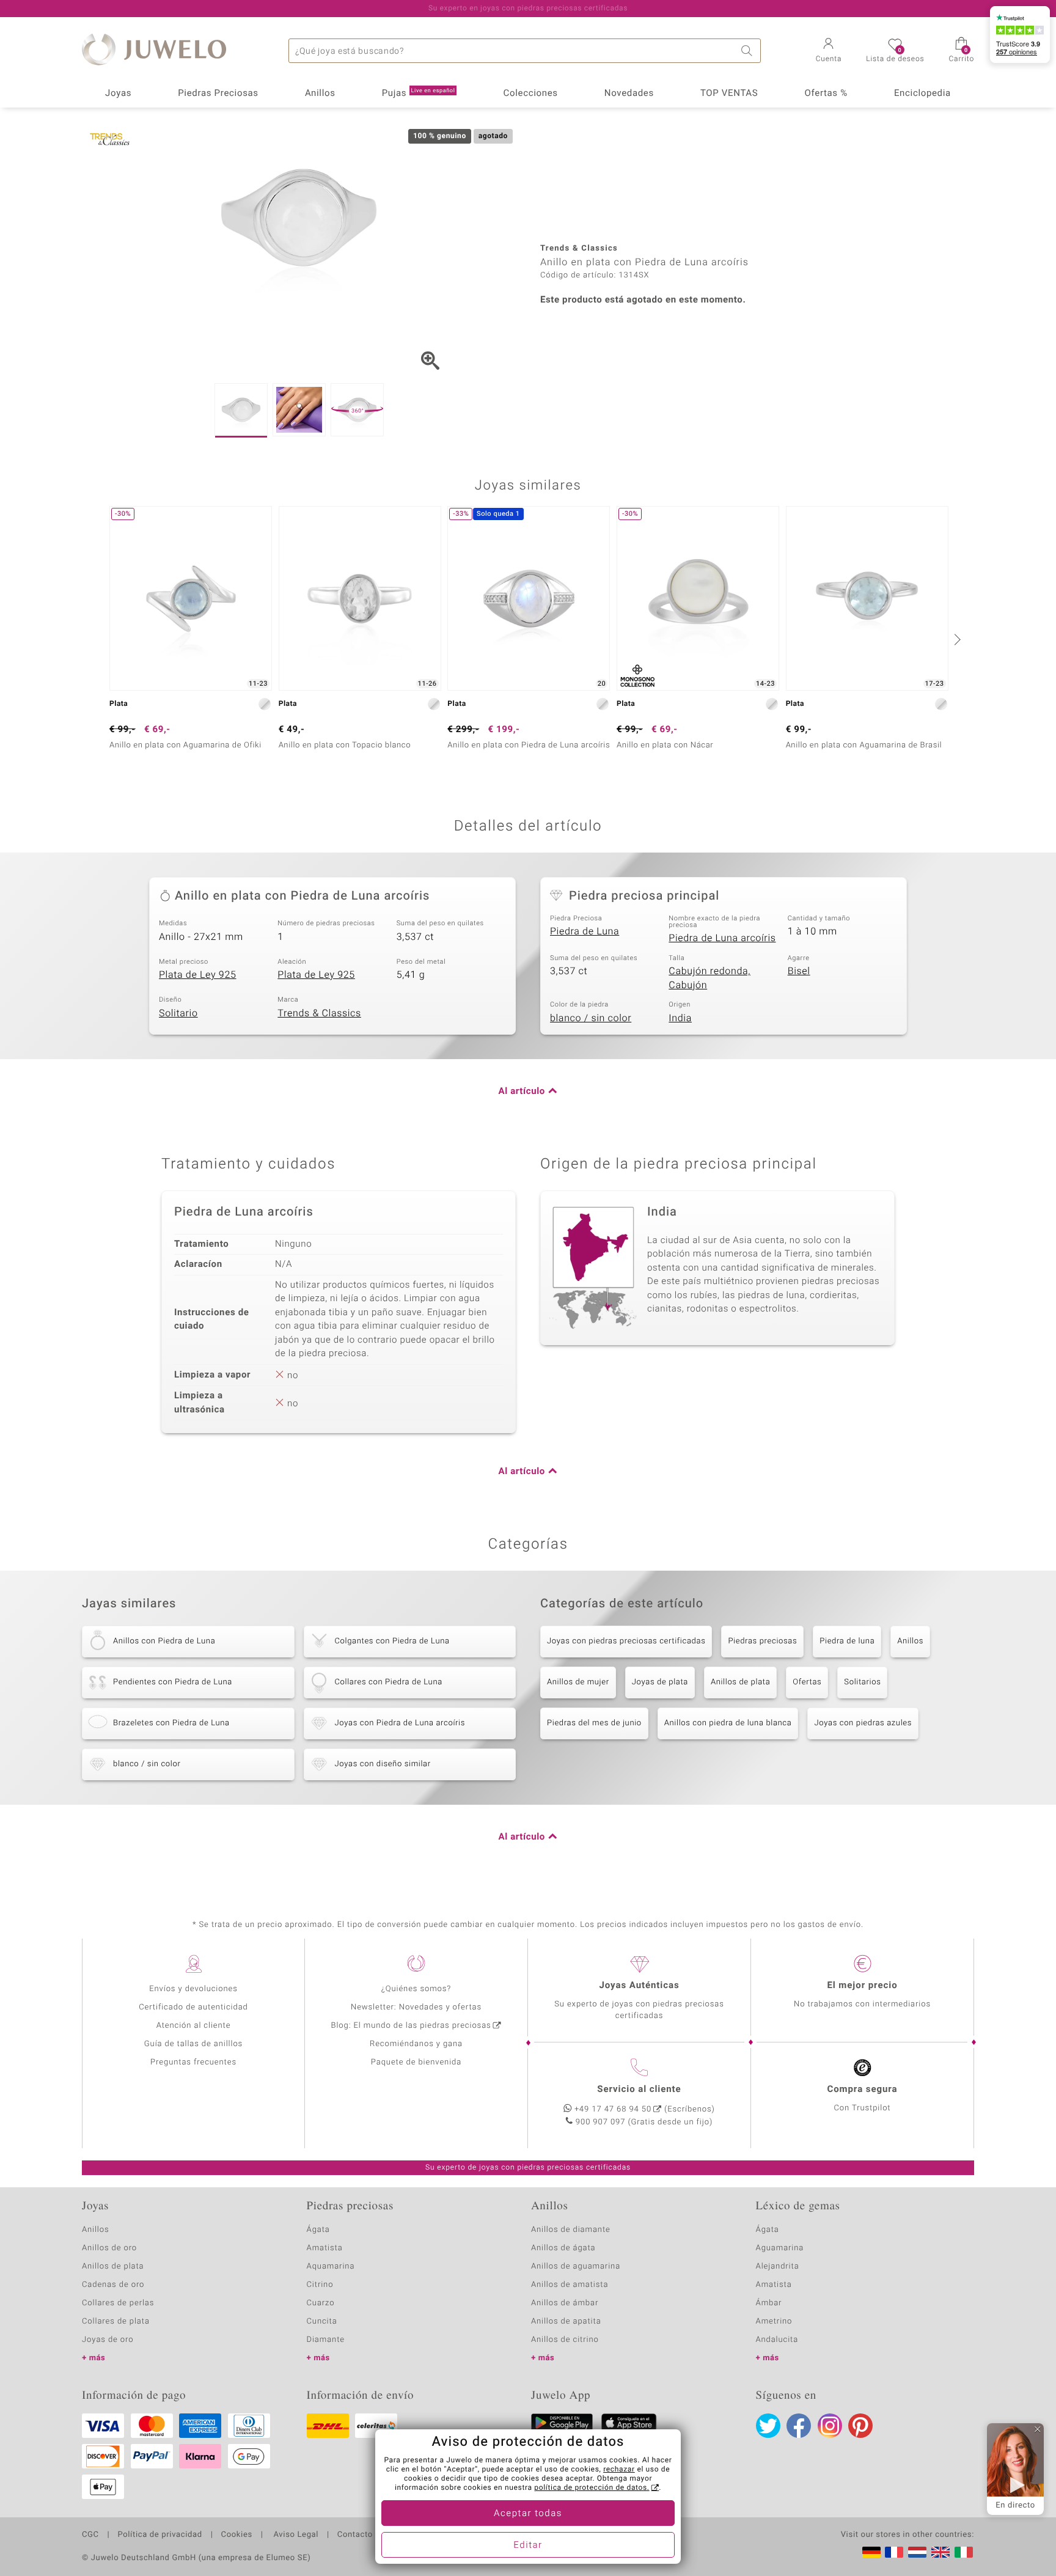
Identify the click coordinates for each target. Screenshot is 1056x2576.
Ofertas (807, 1682)
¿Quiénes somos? (416, 1989)
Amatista (325, 2248)
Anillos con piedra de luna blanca (728, 1723)
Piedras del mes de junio (594, 1723)
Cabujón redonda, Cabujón (710, 978)
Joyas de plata (660, 1682)
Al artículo (522, 1092)
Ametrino (774, 2321)
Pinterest (860, 2426)
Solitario (178, 1013)
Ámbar (769, 2303)
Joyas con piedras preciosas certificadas (626, 1641)
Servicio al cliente (639, 2090)
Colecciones (531, 94)
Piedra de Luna (585, 931)
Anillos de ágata (563, 2248)
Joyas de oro (108, 2340)
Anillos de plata (740, 1682)
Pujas (419, 94)
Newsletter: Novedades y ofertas (416, 2007)
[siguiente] (956, 639)
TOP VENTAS (729, 94)
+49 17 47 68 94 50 (613, 2109)
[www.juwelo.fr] (894, 2552)
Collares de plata (116, 2321)
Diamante (326, 2340)
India (680, 1018)
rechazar (619, 2470)
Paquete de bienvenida (416, 2062)
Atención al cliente (194, 2026)
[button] (829, 51)
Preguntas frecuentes (193, 2062)
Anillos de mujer (578, 1682)
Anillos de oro (109, 2248)
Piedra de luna (847, 1641)
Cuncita (322, 2321)
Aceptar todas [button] (528, 2514)
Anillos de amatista (570, 2285)
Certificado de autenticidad (193, 2007)
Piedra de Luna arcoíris (722, 938)
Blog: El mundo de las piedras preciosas (411, 2026)
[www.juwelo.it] (964, 2552)
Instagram (830, 2426)
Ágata (318, 2230)
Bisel (799, 971)
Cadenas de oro (113, 2285)
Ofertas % (826, 94)
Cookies (237, 2535)
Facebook (799, 2426)
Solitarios (862, 1682)
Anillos (320, 94)
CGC (90, 2535)
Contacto (355, 2535)
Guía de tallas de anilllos (193, 2044)
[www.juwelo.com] (941, 2552)
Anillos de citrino (565, 2340)
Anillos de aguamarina (576, 2266)
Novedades (629, 94)
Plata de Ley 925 (198, 975)
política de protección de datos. (592, 2488)
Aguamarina (780, 2248)
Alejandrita (778, 2266)
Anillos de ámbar (565, 2303)
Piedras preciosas (762, 1641)
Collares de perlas (118, 2303)
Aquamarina (331, 2266)
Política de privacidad (159, 2535)
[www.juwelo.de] (871, 2552)
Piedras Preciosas (218, 94)
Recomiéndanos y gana (416, 2044)
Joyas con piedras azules (863, 1723)
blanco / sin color (591, 1018)
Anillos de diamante (571, 2230)
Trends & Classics (319, 1013)
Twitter (768, 2426)
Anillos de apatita (566, 2321)
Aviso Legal (295, 2535)
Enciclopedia (922, 94)
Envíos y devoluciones (193, 1989)
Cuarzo (321, 2303)
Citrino (320, 2285)
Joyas (118, 94)
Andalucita (777, 2340)
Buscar (749, 51)
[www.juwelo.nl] (917, 2552)
